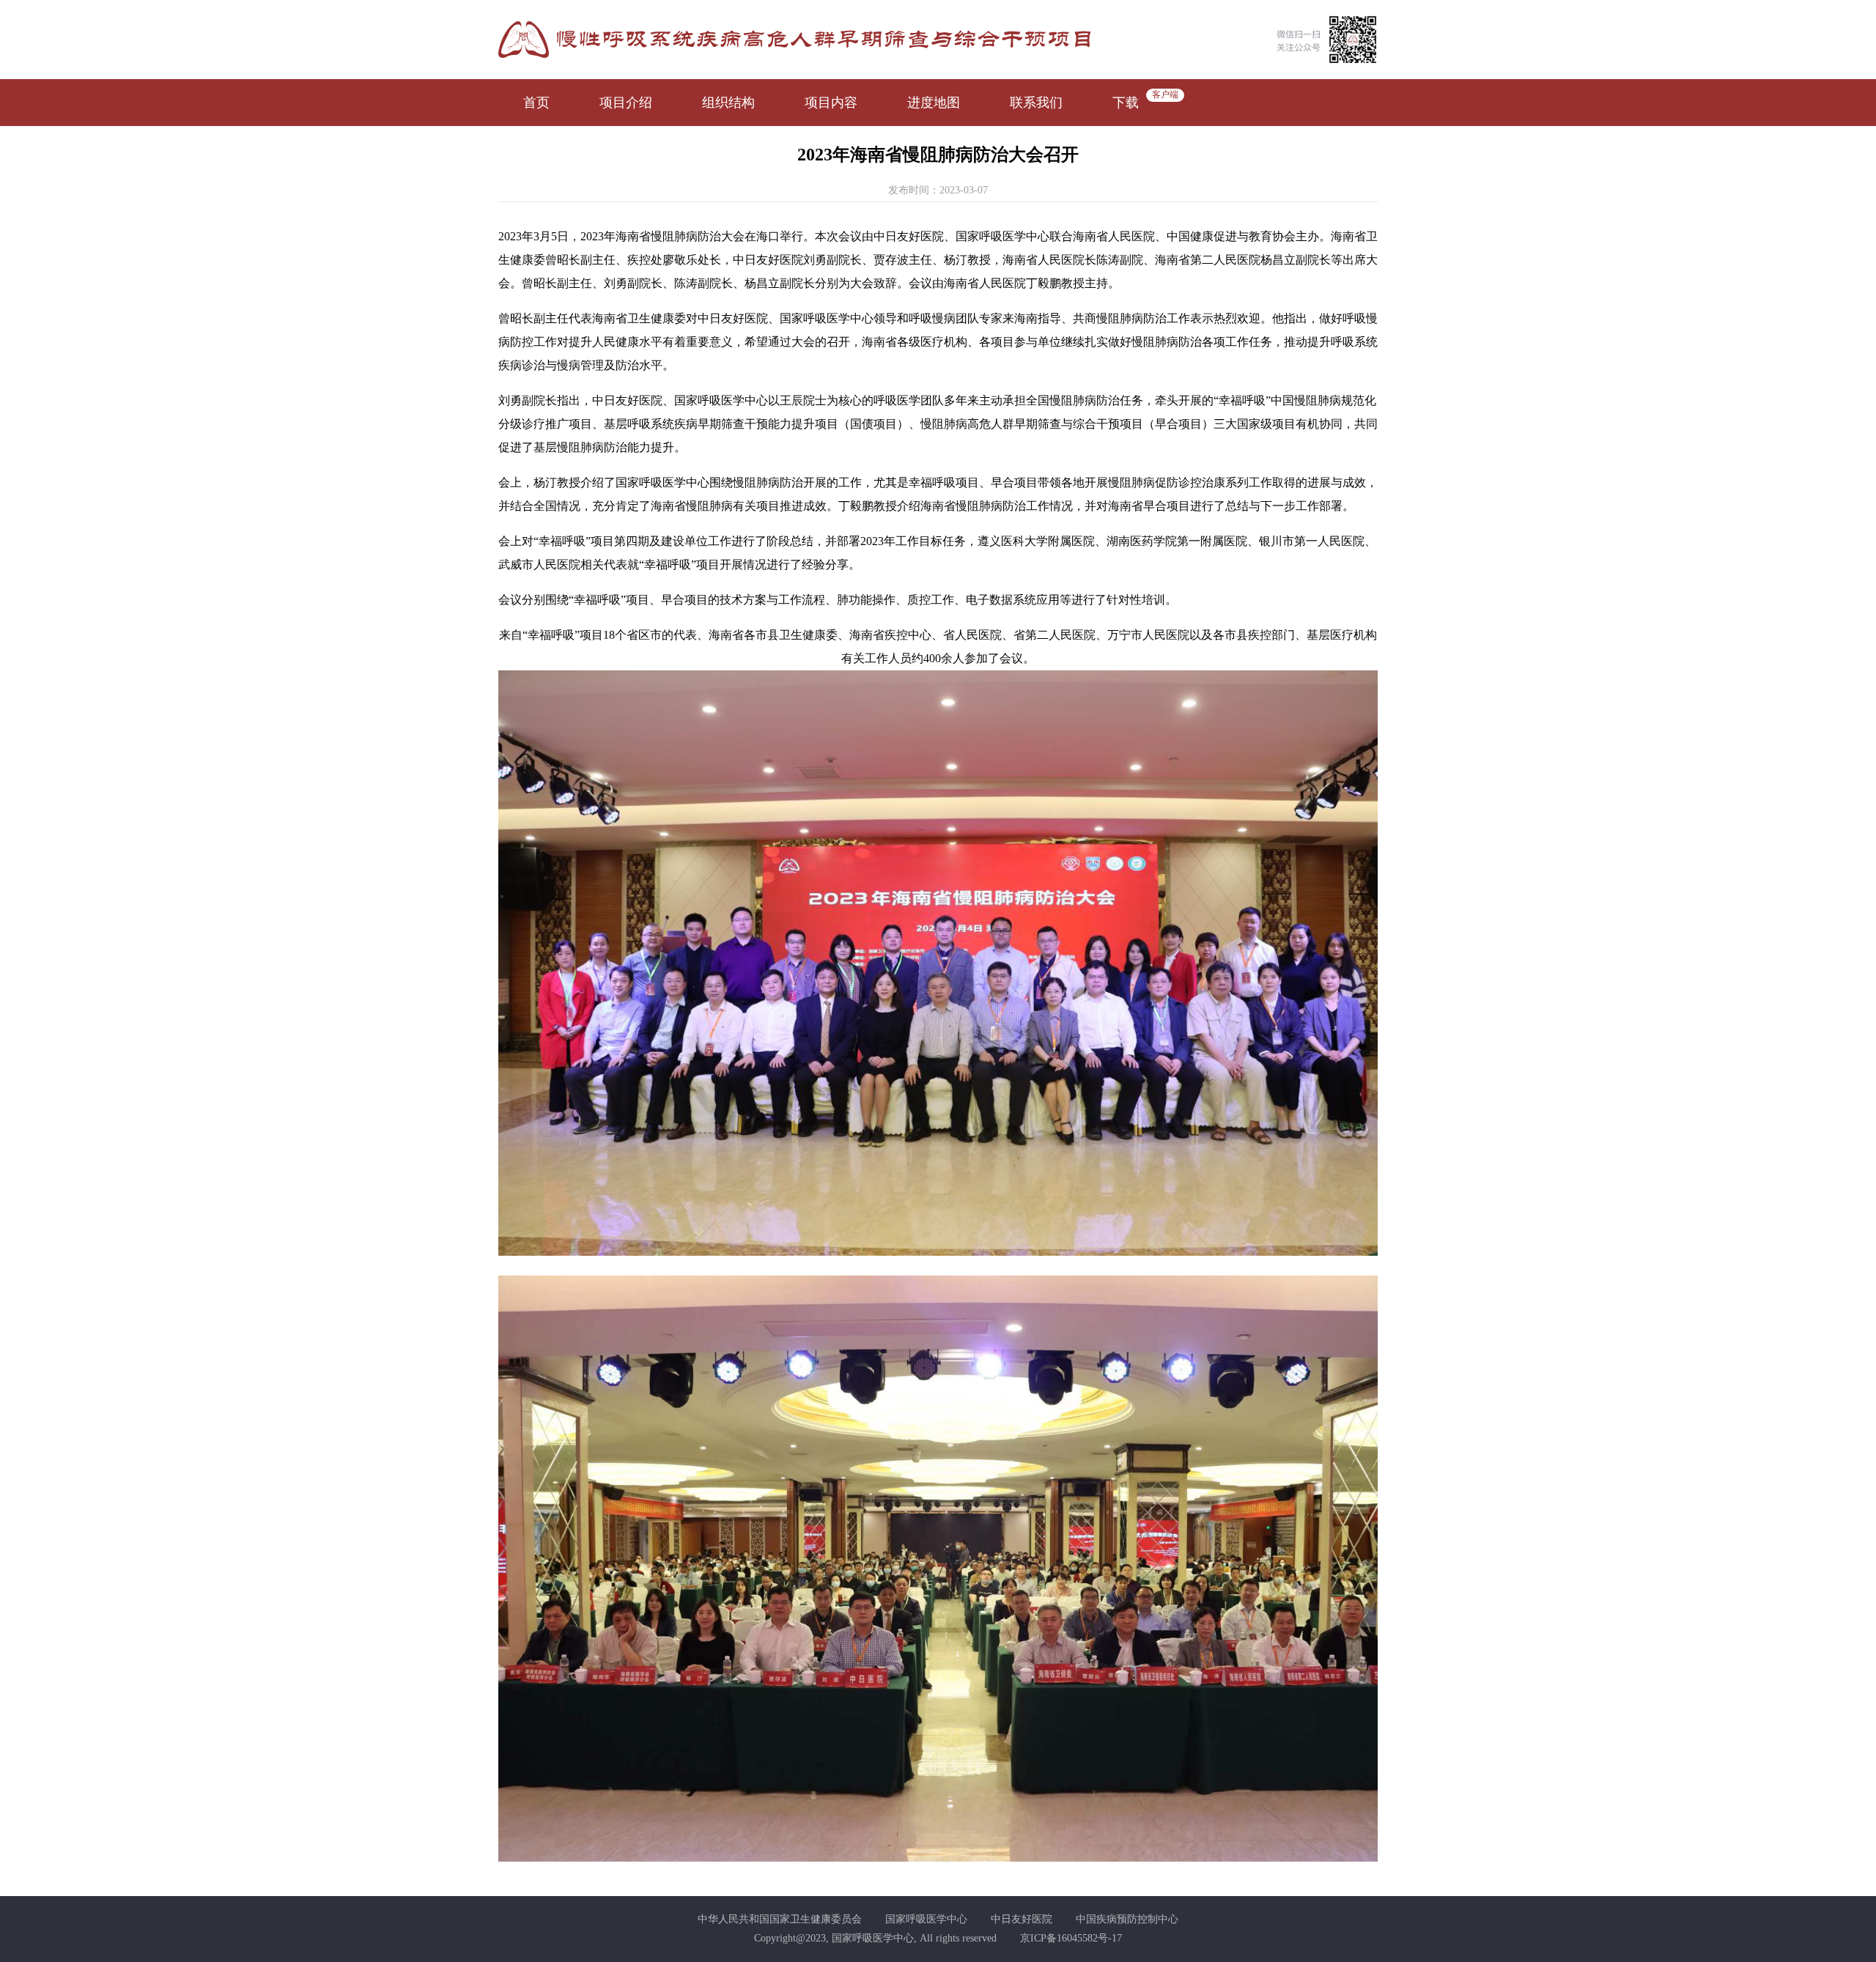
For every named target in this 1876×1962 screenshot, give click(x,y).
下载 (1126, 103)
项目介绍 (626, 103)
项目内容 (831, 103)
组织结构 (728, 103)
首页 (536, 103)
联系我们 (1036, 103)
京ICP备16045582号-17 (1071, 1938)
